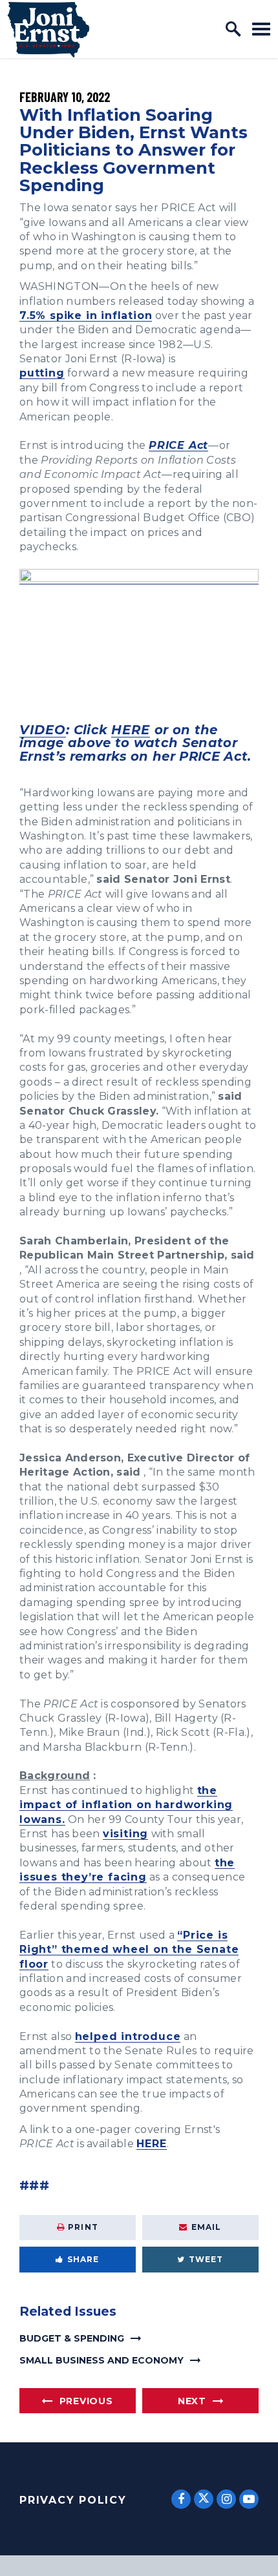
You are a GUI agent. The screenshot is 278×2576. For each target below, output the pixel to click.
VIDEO (43, 730)
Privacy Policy (73, 2500)
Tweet (206, 2259)
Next (192, 2401)
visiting (125, 1834)
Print (83, 2227)
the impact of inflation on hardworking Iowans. (126, 1805)
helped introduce (128, 2036)
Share (83, 2259)
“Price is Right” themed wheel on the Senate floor (129, 1950)
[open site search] (233, 29)
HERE (131, 730)
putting (42, 373)
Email (207, 2227)
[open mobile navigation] (261, 29)
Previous (86, 2401)
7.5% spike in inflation (86, 315)
